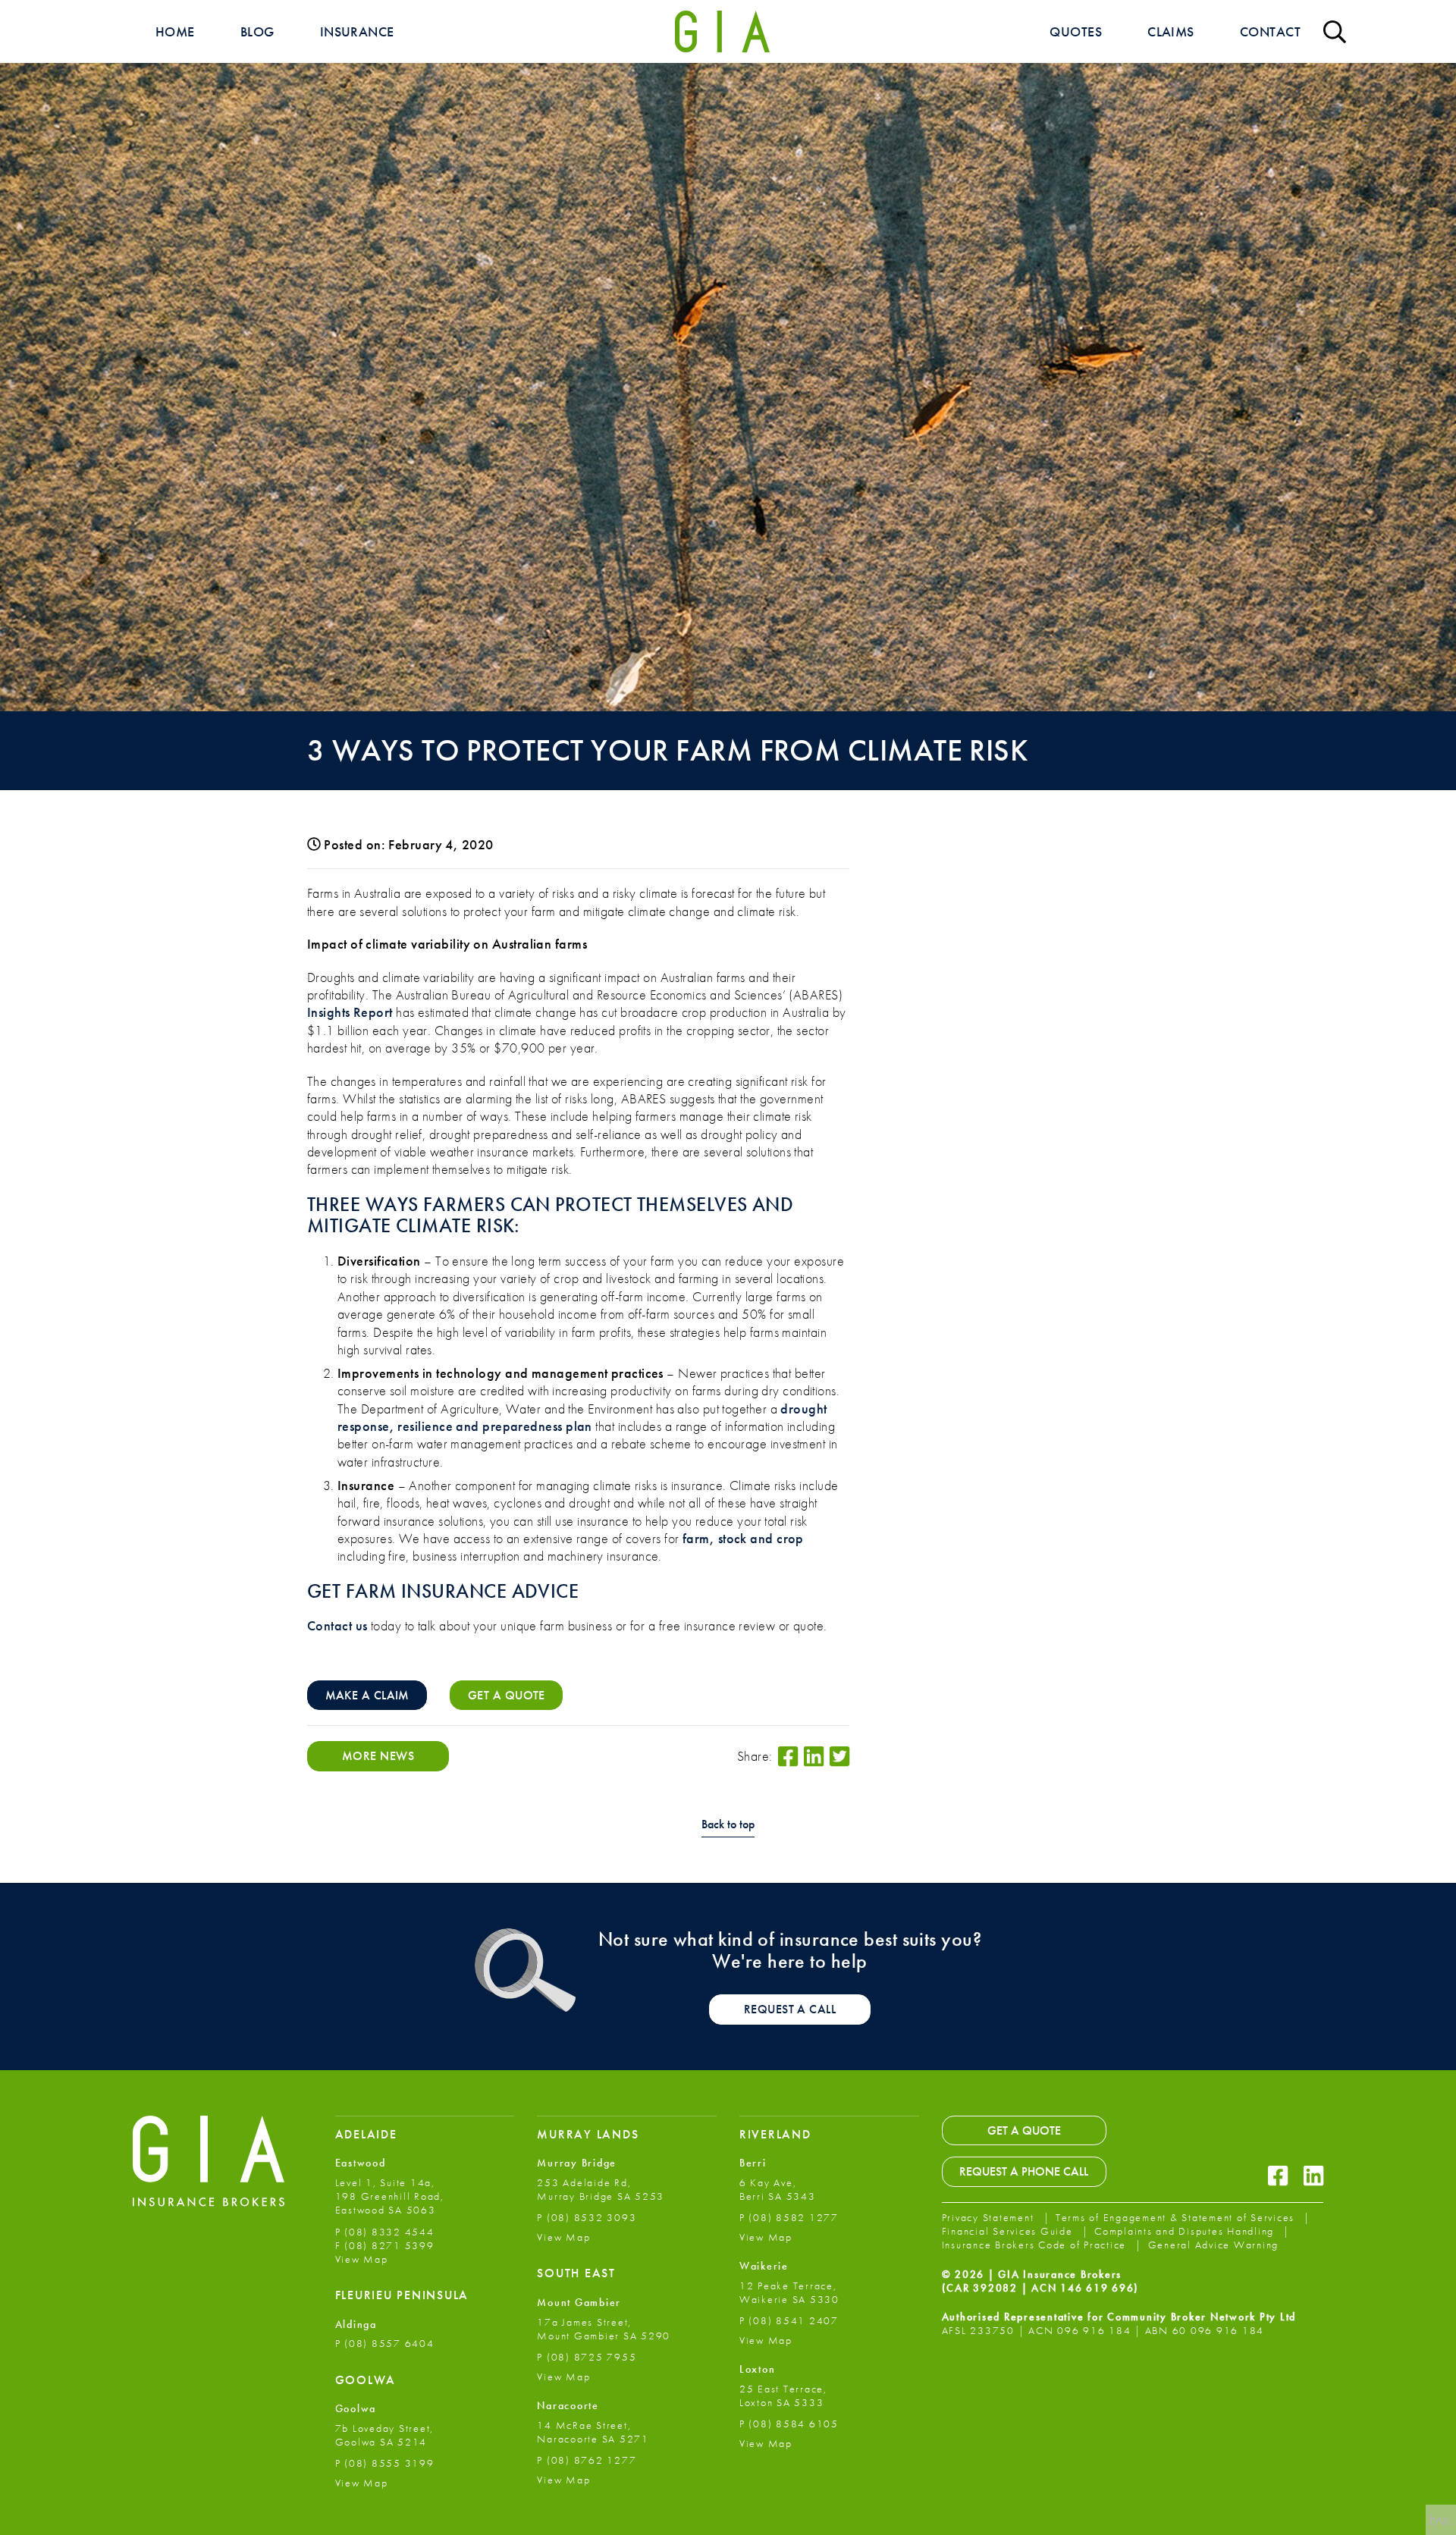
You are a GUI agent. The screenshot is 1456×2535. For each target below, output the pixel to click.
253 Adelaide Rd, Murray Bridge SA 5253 (601, 2189)
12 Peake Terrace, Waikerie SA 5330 (789, 2292)
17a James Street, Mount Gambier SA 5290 (604, 2329)
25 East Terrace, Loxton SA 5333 (783, 2395)
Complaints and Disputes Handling (1186, 2231)
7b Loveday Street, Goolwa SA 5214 (385, 2435)
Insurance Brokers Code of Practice (1036, 2245)
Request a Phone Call (1024, 2171)
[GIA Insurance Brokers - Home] (722, 31)
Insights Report (350, 1012)
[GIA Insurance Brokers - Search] (1335, 31)
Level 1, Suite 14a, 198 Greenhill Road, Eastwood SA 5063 (390, 2196)
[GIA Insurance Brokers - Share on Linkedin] (814, 1756)
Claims (1171, 31)
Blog (257, 31)
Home (175, 31)
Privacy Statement (990, 2217)
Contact (1270, 31)
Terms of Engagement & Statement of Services (1177, 2217)
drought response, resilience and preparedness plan (582, 1417)
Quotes (1076, 31)
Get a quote (507, 1695)
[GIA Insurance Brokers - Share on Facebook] (788, 1756)
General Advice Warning (1214, 2245)
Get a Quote (1024, 2130)
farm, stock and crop (743, 1538)
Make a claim (367, 1695)
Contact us (337, 1625)
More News (378, 1756)
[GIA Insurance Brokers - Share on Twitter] (839, 1756)
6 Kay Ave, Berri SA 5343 (778, 2189)
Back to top (728, 1825)
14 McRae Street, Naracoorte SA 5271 (593, 2432)
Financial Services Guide (1009, 2231)
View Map (362, 2259)
